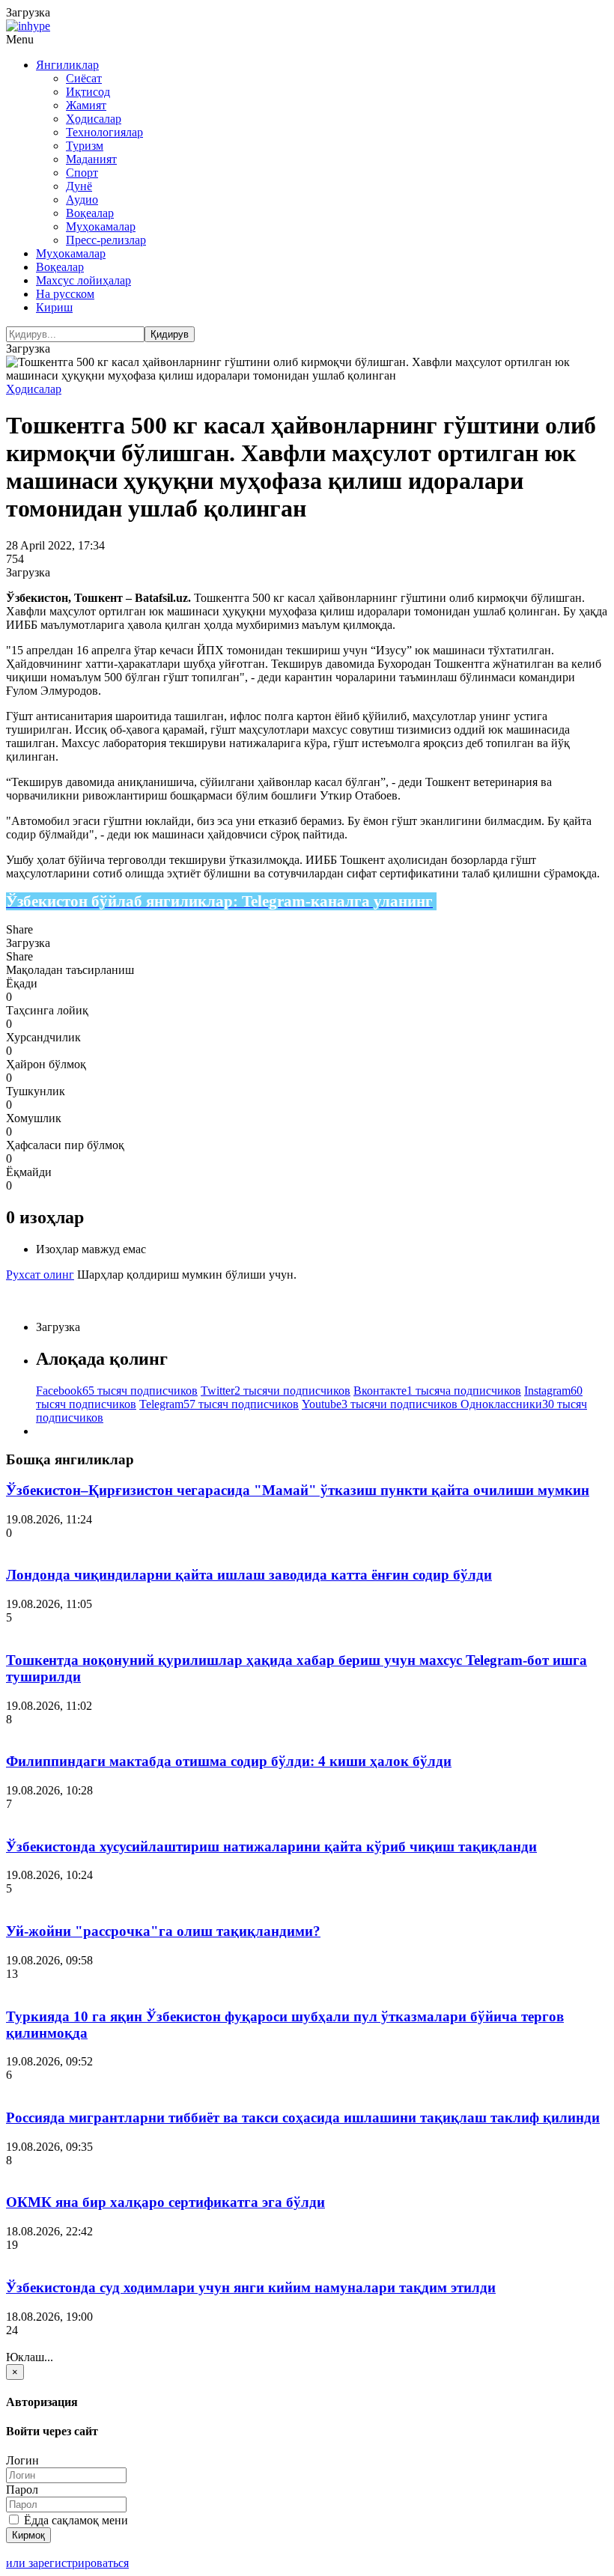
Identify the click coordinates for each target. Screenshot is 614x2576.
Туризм (85, 146)
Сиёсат (84, 78)
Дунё (79, 186)
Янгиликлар (67, 65)
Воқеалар (90, 213)
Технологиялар (104, 132)
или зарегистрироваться (67, 2563)
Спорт (82, 173)
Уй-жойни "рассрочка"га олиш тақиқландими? (163, 1931)
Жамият (86, 105)
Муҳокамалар (101, 226)
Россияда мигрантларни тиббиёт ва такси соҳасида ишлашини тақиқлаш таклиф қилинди (303, 2117)
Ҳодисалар (94, 119)
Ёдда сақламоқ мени (75, 2520)
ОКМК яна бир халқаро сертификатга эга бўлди (165, 2202)
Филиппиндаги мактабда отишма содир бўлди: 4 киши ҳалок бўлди (229, 1761)
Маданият (91, 159)
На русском (65, 294)
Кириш (54, 307)
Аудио (82, 200)
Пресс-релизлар (106, 240)
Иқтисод (88, 92)
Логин (22, 2460)
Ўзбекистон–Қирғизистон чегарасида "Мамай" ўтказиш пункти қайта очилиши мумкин (298, 1490)
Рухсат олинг (40, 1275)
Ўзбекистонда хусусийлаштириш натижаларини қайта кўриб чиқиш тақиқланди (271, 1846)
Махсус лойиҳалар (83, 280)
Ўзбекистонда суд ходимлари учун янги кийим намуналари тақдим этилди (251, 2287)
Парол (22, 2490)
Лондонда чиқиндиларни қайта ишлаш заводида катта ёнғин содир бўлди (249, 1575)
